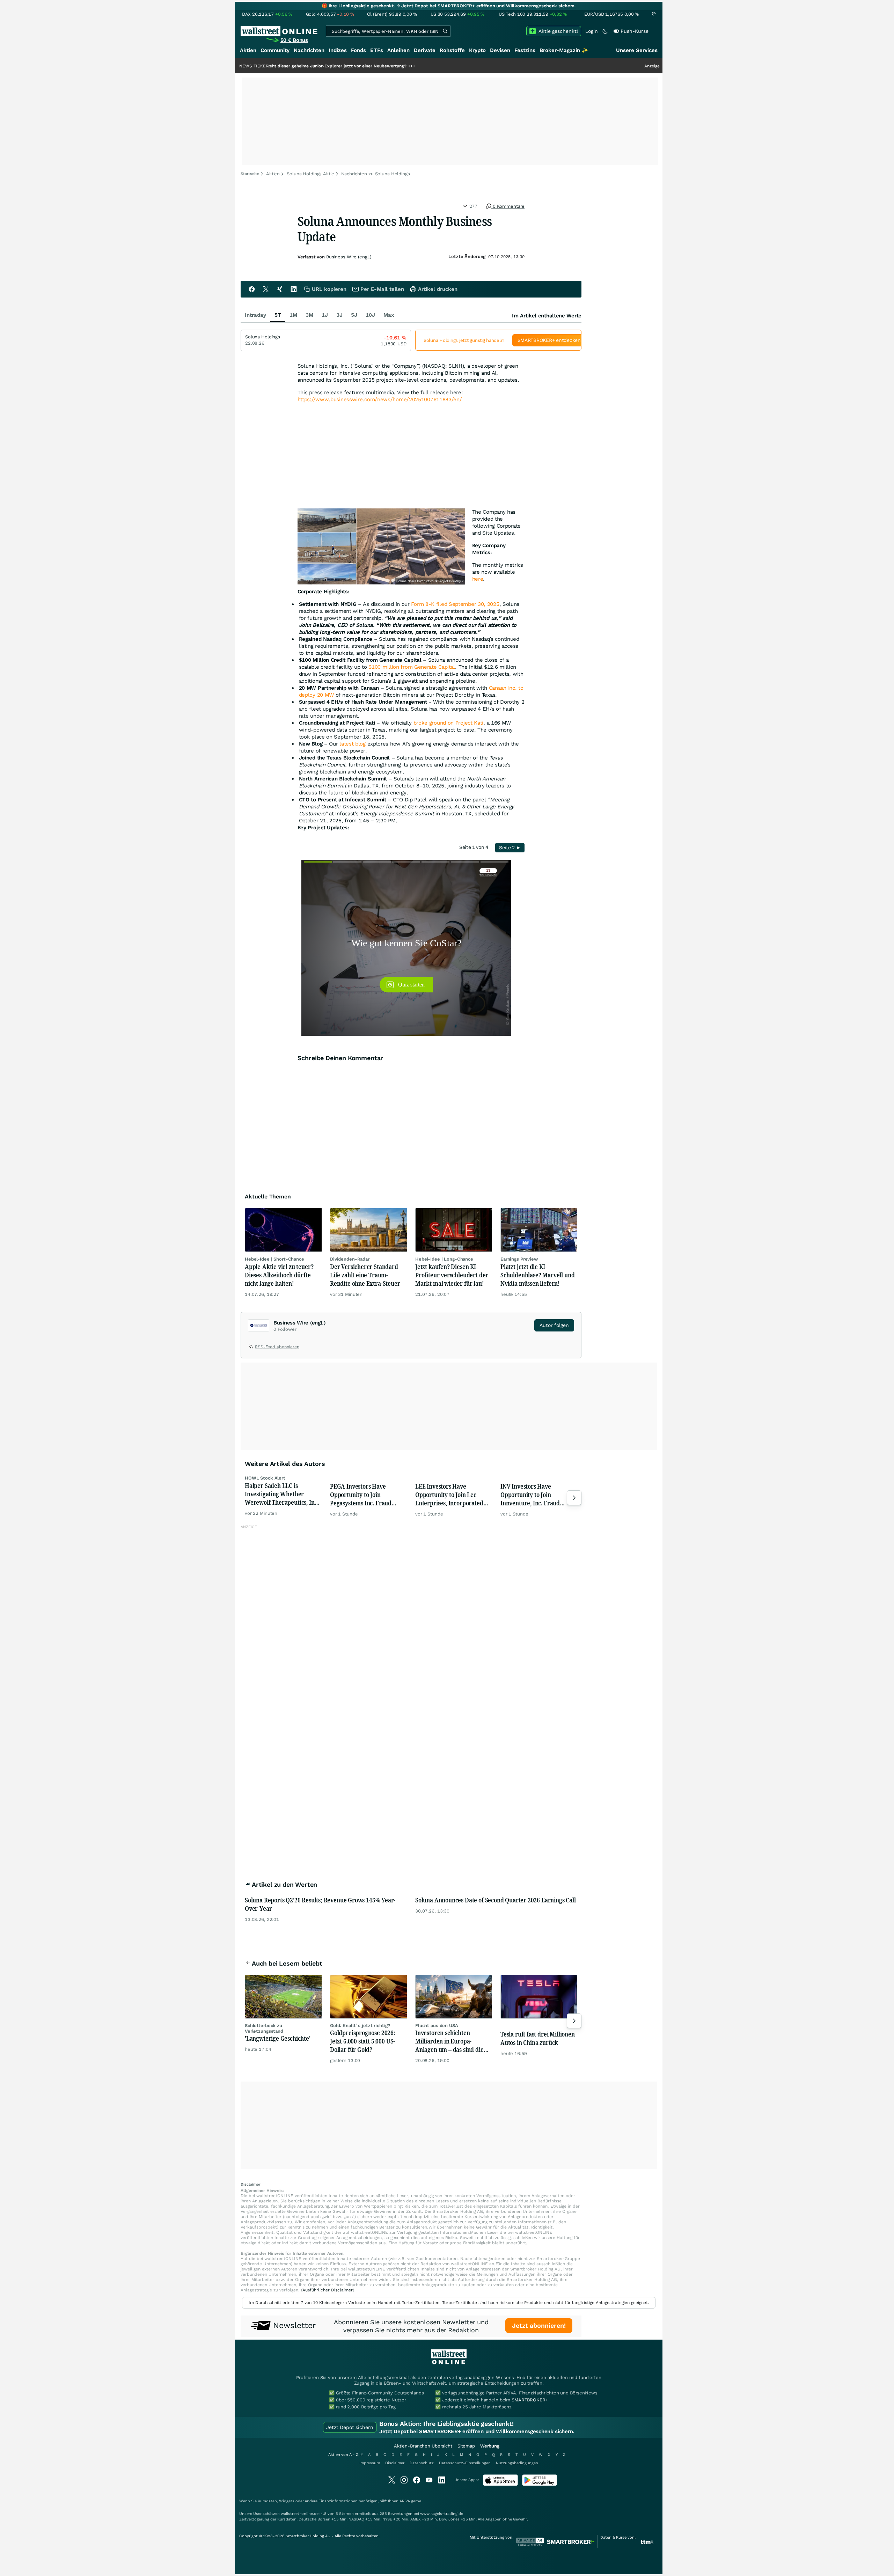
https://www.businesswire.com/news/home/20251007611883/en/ (380, 399)
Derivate (425, 50)
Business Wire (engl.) (349, 257)
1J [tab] (325, 315)
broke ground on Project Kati (449, 723)
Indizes (338, 50)
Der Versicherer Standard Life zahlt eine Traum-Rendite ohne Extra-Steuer (365, 1275)
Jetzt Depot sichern (350, 2427)
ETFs (377, 50)
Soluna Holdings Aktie (310, 174)
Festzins (525, 50)
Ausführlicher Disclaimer (328, 2290)
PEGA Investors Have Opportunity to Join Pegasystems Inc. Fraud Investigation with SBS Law (365, 1495)
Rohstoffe (452, 50)
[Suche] (445, 31)
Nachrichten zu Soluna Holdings (376, 174)
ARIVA (405, 2501)
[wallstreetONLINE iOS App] (500, 2484)
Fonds (358, 50)
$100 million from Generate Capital (412, 667)
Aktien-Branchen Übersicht (423, 2446)
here (478, 579)
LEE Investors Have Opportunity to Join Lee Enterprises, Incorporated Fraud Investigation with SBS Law (453, 1495)
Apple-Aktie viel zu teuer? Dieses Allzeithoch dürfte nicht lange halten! (279, 1275)
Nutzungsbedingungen (517, 2463)
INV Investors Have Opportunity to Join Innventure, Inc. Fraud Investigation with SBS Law (536, 1495)
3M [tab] (309, 315)
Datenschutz (422, 2463)
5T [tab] (278, 315)
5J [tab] (354, 315)
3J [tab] (339, 315)
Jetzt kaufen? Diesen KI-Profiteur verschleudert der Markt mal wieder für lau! (452, 1275)
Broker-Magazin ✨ (564, 50)
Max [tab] (389, 315)
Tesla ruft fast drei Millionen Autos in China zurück (538, 2038)
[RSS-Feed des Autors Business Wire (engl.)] (251, 1348)
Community (275, 50)
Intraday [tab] (255, 315)
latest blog (353, 744)
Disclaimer (395, 2463)
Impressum (370, 2463)
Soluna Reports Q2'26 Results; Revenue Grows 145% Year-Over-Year (320, 1904)
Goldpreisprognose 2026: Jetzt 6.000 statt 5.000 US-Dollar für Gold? (363, 2041)
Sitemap (466, 2446)
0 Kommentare (508, 206)
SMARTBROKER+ (530, 2400)
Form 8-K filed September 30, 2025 (455, 604)
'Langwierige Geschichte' (278, 2038)
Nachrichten (309, 50)
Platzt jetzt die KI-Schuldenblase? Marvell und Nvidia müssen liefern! (537, 1275)
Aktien (248, 50)
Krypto (477, 50)
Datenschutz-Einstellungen (465, 2463)
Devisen (500, 50)
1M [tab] (293, 315)
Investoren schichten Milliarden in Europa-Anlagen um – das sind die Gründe (449, 2041)
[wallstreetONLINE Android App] (540, 2484)
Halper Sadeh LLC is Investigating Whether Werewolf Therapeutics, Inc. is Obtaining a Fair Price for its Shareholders (282, 1494)
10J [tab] (370, 315)
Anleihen (398, 50)
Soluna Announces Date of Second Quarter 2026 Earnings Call (496, 1900)
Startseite (250, 174)
